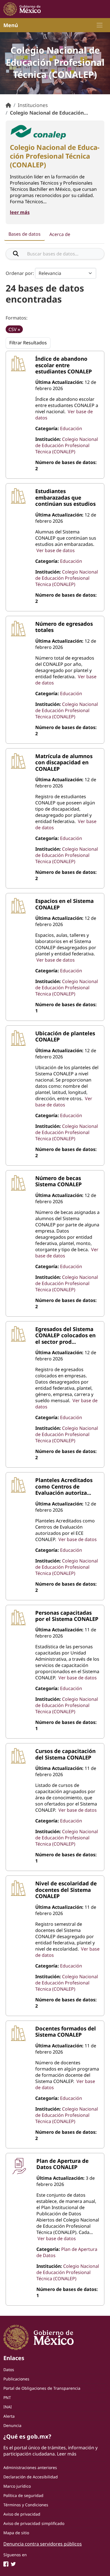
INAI (8, 2407)
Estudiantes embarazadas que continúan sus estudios (65, 497)
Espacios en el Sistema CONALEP (64, 904)
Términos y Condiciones (26, 2505)
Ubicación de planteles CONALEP (65, 1036)
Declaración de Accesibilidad (31, 2477)
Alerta (9, 2416)
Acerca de (60, 234)
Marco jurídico (17, 2486)
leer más (20, 212)
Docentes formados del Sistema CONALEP (66, 2031)
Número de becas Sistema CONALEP (59, 1181)
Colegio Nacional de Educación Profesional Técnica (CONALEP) (67, 445)
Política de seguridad (23, 2495)
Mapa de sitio (16, 2533)
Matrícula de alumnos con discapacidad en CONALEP (64, 762)
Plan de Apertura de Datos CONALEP (62, 2164)
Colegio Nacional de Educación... (49, 113)
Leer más (67, 2454)
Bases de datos (25, 234)
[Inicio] (8, 105)
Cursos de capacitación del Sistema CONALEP (65, 1754)
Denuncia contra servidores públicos (43, 2544)
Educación (71, 428)
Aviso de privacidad (22, 2514)
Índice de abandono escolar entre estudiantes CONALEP (64, 365)
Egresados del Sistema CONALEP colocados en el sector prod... (65, 1335)
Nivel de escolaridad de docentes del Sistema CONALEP (66, 1890)
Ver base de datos (56, 550)
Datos (9, 2370)
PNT (7, 2397)
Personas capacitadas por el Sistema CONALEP (67, 1616)
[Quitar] (19, 330)
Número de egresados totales (64, 627)
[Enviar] (16, 254)
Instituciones (33, 105)
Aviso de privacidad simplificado (34, 2523)
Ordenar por (19, 273)
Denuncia (12, 2425)
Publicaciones (16, 2379)
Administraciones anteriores (30, 2467)
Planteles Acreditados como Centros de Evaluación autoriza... (64, 1486)
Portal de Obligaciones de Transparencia (42, 2388)
